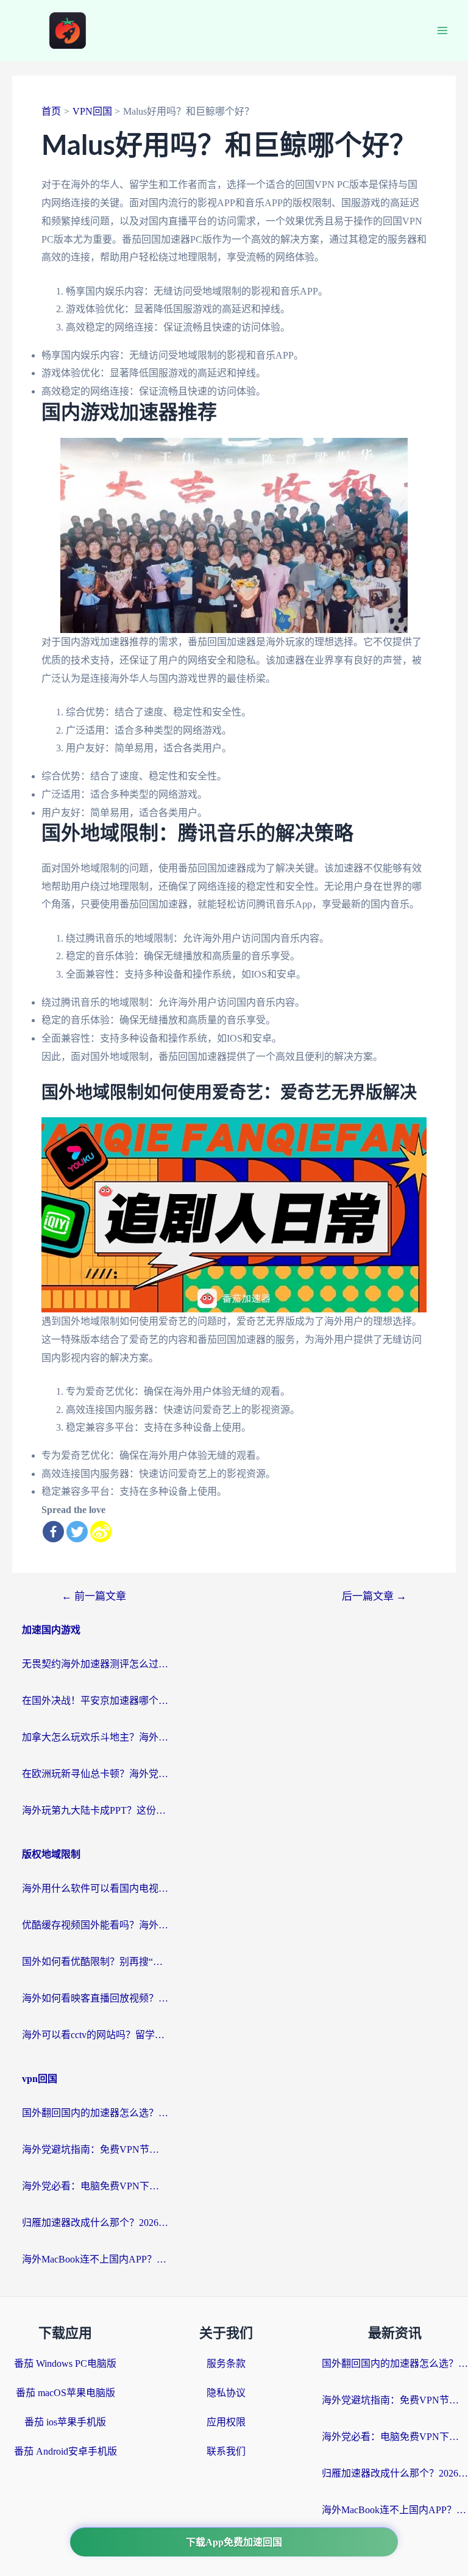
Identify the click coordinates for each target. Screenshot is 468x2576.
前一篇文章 (94, 1596)
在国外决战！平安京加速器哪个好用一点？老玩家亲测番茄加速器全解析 (95, 1701)
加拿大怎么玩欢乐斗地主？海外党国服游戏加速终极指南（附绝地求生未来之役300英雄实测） (95, 1737)
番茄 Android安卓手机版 (66, 2451)
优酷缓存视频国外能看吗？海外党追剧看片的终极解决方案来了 (95, 1925)
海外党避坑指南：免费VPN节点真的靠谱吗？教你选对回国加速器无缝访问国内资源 (95, 2149)
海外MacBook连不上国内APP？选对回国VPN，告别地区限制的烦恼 (95, 2259)
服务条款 (226, 2363)
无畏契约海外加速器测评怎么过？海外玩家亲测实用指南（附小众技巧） (95, 1664)
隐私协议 (226, 2393)
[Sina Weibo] (101, 1532)
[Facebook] (53, 1532)
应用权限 (226, 2422)
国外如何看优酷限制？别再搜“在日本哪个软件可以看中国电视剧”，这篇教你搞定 (95, 1962)
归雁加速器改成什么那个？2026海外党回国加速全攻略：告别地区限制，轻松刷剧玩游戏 (95, 2223)
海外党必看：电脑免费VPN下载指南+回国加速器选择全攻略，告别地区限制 (95, 2186)
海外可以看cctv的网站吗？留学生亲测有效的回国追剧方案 (95, 2035)
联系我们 (226, 2451)
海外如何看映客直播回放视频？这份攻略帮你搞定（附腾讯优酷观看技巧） (95, 1998)
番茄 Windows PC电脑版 (65, 2363)
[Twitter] (77, 1532)
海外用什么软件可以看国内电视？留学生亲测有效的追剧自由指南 (95, 1888)
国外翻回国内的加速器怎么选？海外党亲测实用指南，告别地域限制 (95, 2113)
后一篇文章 (374, 1596)
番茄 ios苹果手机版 (65, 2422)
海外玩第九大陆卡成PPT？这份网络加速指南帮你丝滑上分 (95, 1810)
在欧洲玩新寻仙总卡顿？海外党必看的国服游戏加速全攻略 (95, 1774)
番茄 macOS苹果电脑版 (66, 2393)
